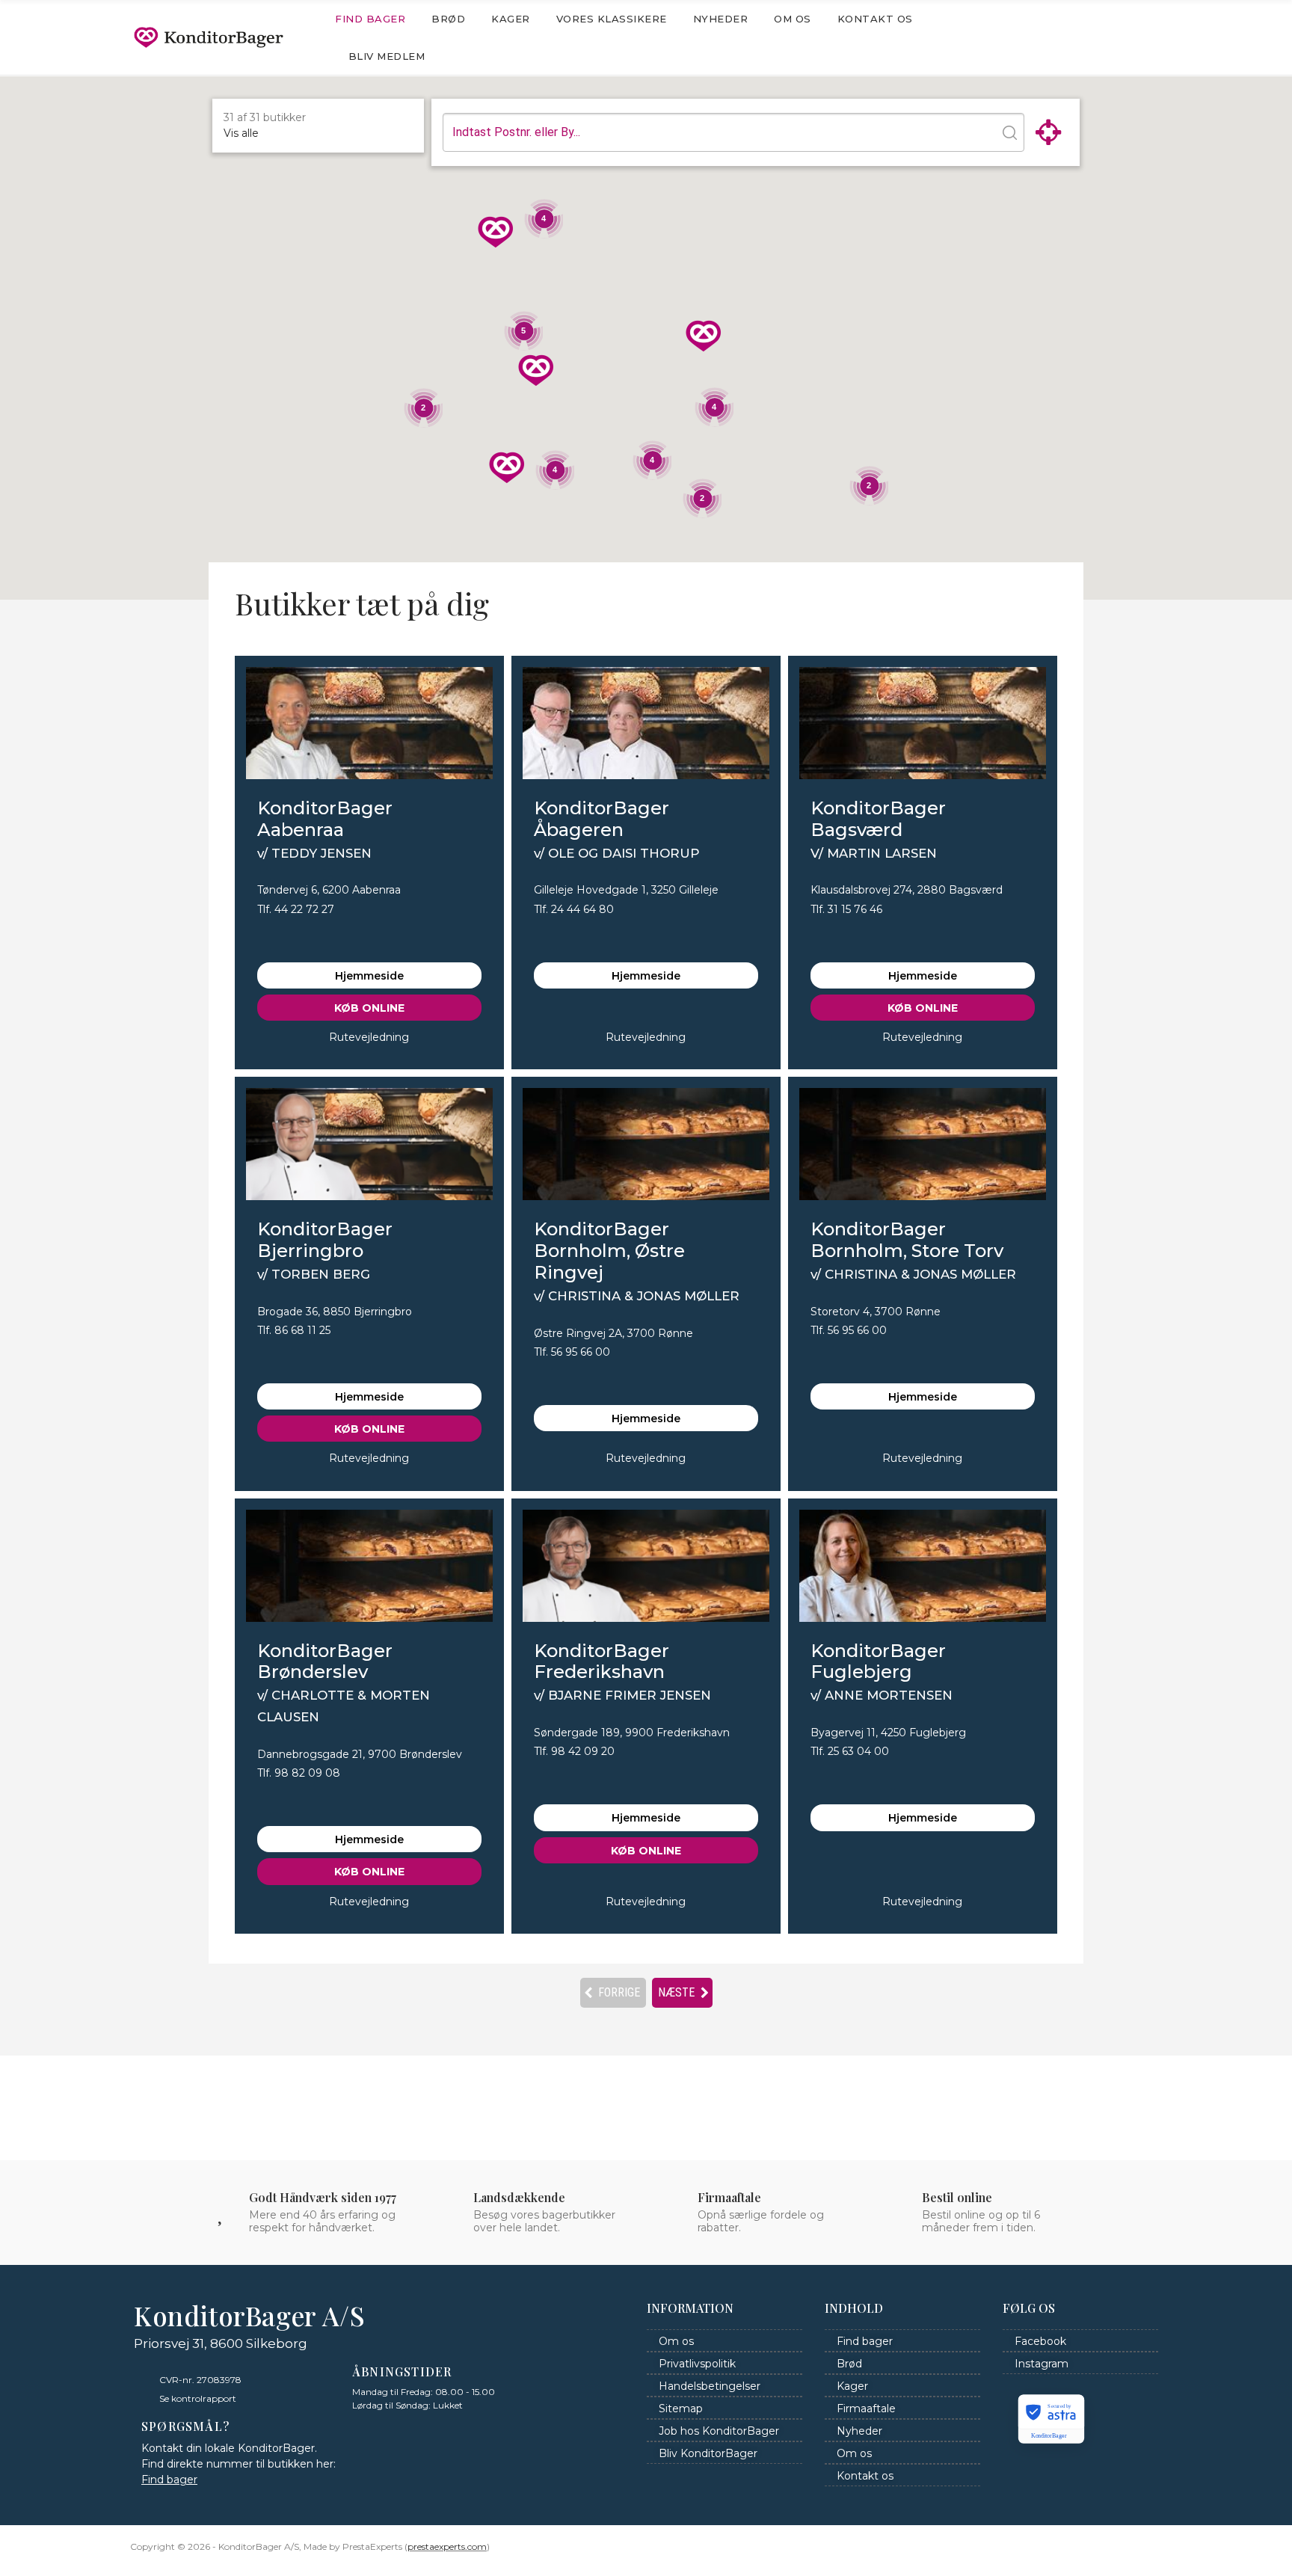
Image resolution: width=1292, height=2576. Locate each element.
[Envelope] (1083, 37)
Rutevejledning (369, 1037)
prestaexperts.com (447, 2546)
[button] (507, 470)
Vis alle (241, 133)
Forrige (613, 1992)
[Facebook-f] (1113, 37)
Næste (682, 1992)
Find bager (169, 2480)
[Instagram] (1143, 37)
